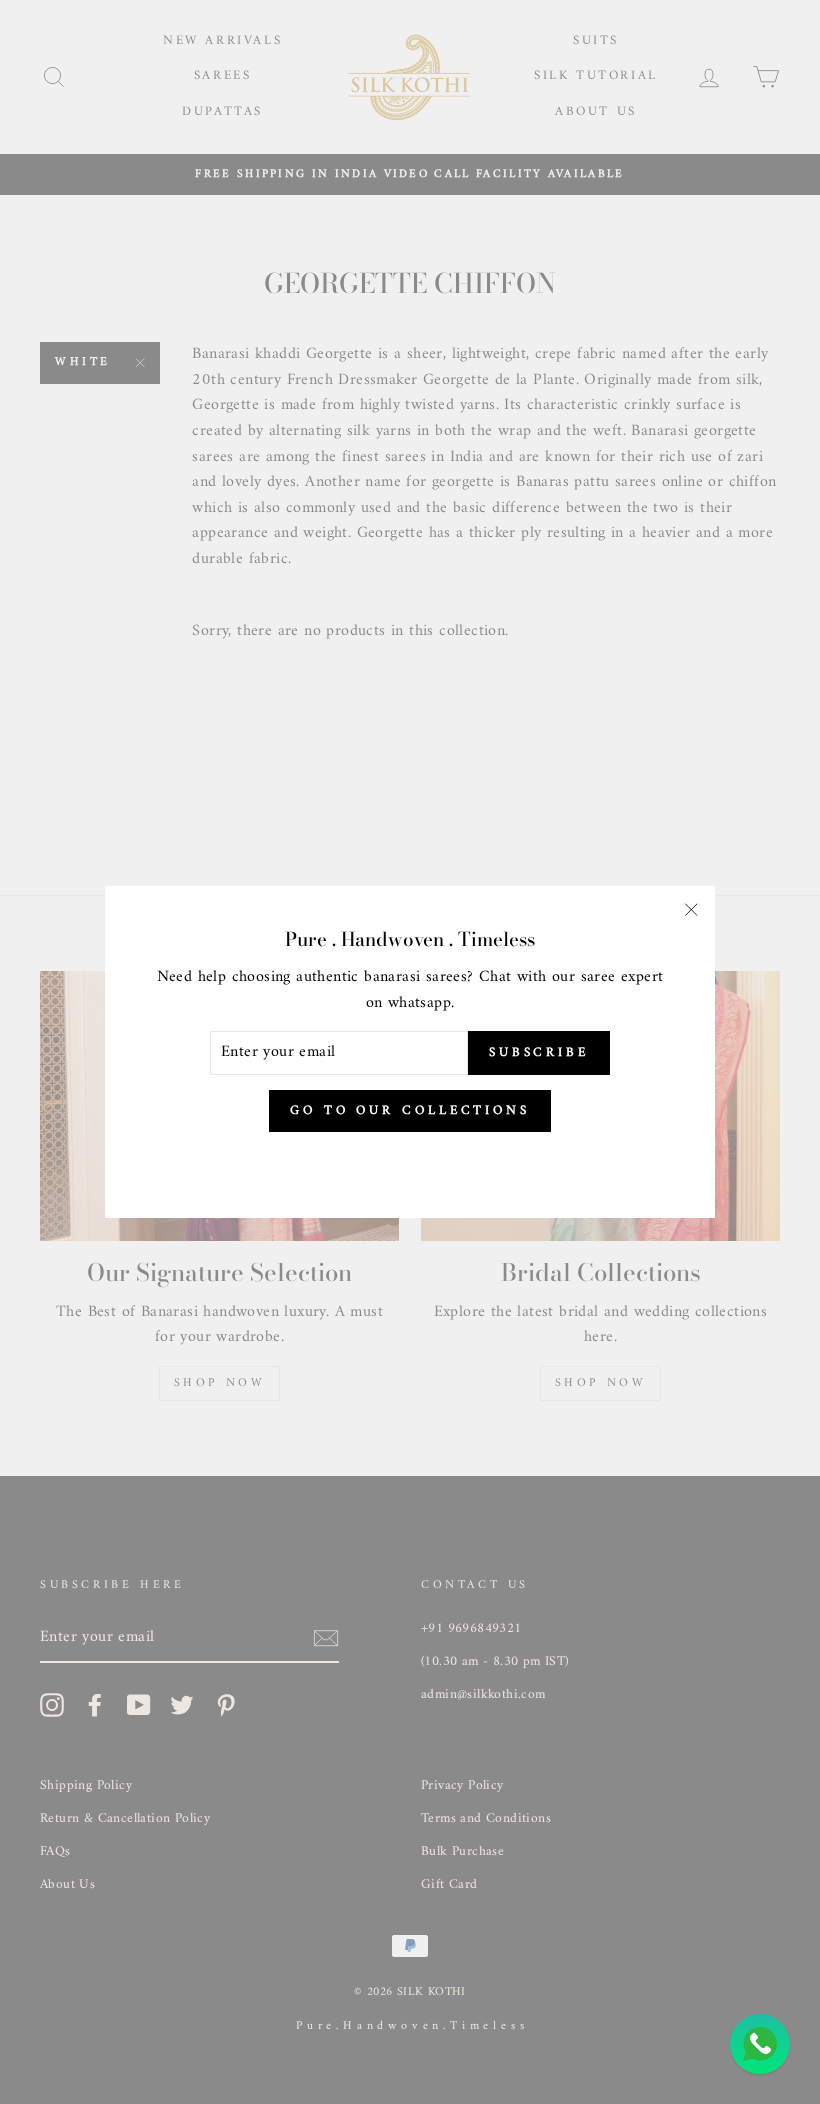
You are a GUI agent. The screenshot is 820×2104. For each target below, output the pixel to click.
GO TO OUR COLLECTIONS (410, 1110)
